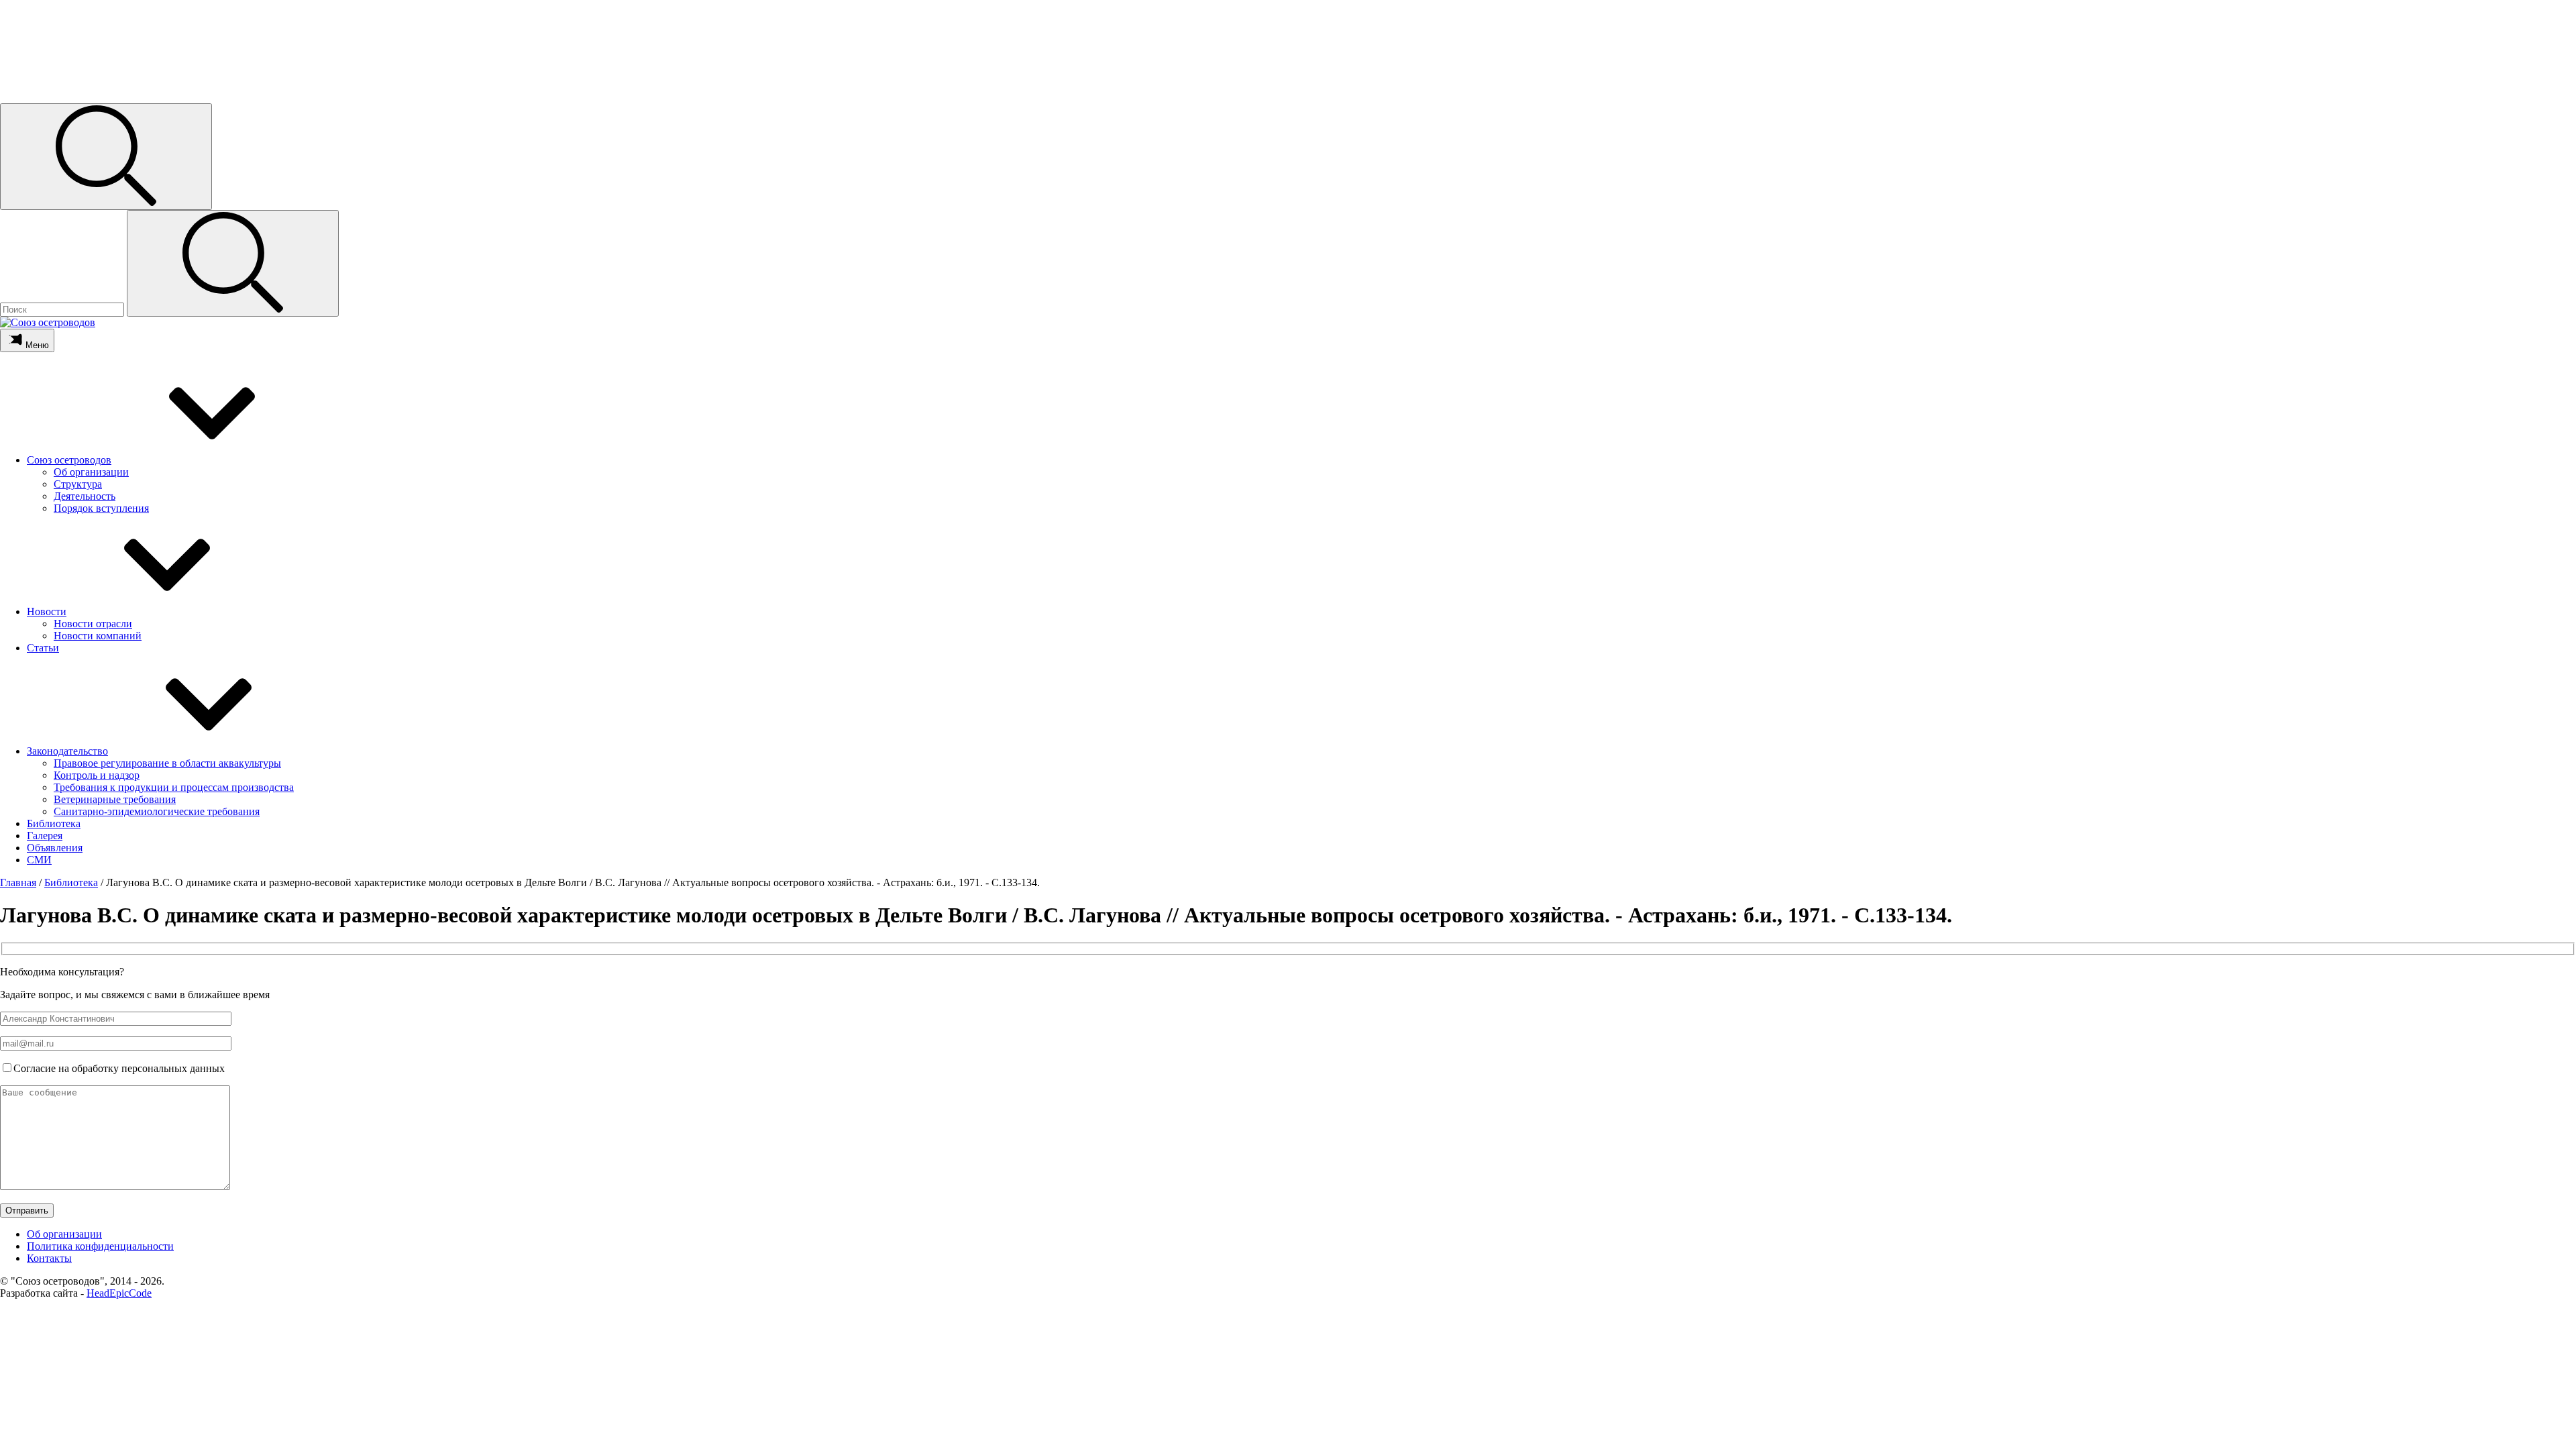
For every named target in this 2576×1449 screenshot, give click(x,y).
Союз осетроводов (69, 460)
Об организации (91, 472)
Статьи (43, 648)
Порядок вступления (101, 508)
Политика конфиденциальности (100, 1246)
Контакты (49, 1258)
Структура (78, 484)
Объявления (55, 848)
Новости (47, 611)
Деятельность (85, 496)
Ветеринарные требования (115, 799)
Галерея (45, 836)
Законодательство (67, 751)
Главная (18, 882)
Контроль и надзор (97, 775)
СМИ (39, 860)
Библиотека (54, 823)
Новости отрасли (93, 624)
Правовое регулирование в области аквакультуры (167, 763)
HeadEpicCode (119, 1293)
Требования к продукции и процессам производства (174, 787)
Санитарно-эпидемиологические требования (157, 811)
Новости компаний (98, 636)
